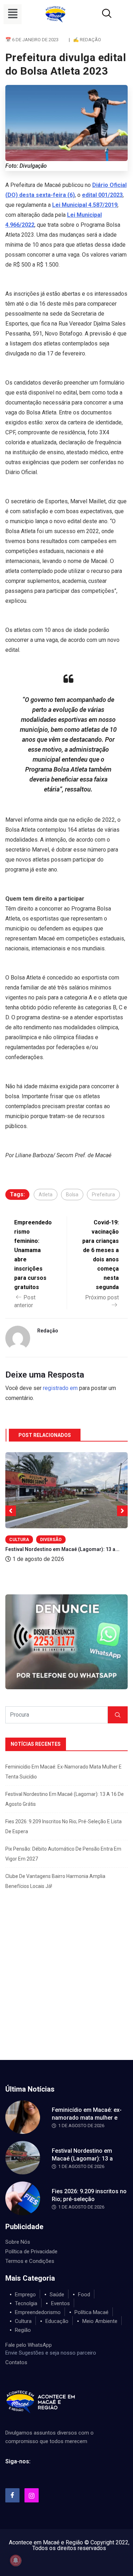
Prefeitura (103, 1195)
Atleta (46, 1195)
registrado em (60, 1388)
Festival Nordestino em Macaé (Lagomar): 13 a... (62, 1549)
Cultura (19, 1540)
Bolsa (72, 1195)
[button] (13, 14)
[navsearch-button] (98, 14)
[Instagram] (32, 2495)
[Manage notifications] (16, 2560)
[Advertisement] (66, 1990)
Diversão (51, 1540)
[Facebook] (12, 2495)
